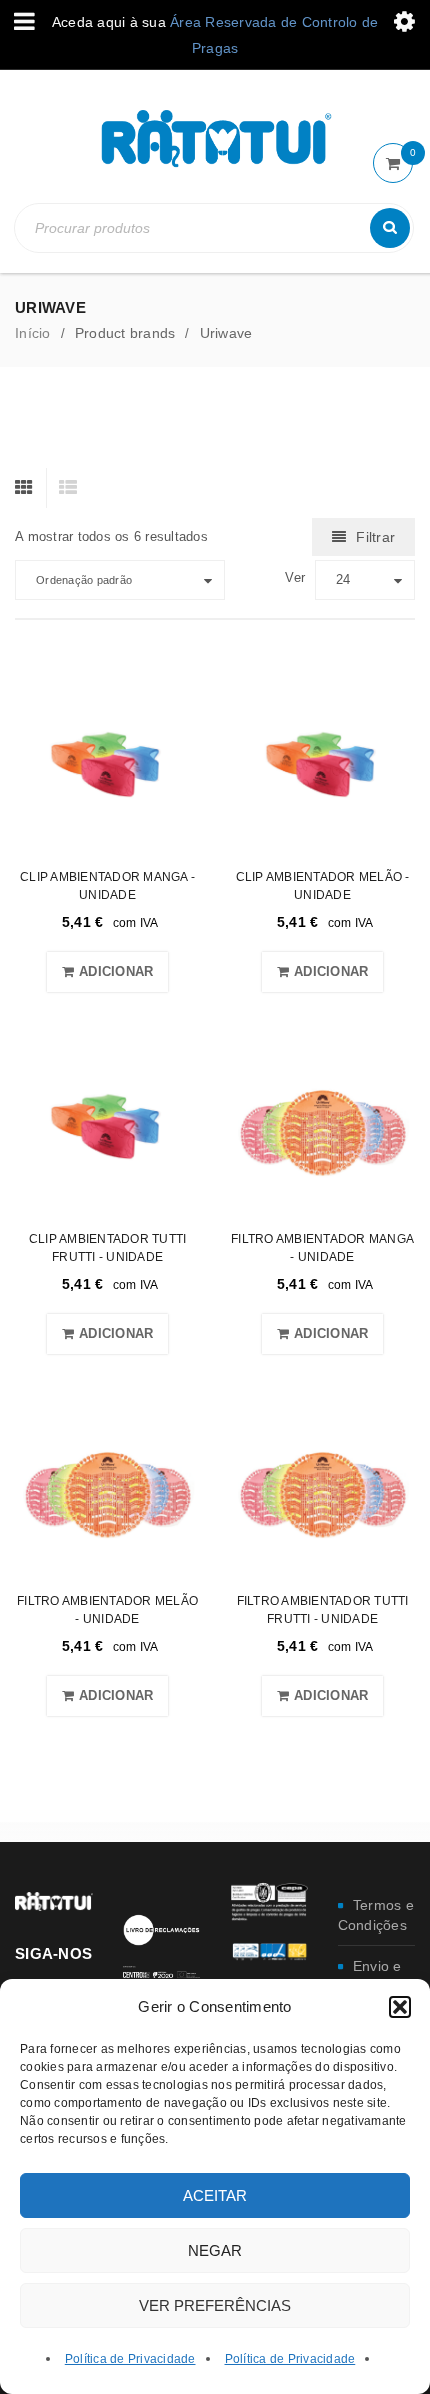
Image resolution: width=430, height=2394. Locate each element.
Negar (215, 2250)
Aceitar (215, 2195)
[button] (400, 2007)
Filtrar (375, 537)
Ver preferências (215, 2305)
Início (33, 333)
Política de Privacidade (130, 2359)
